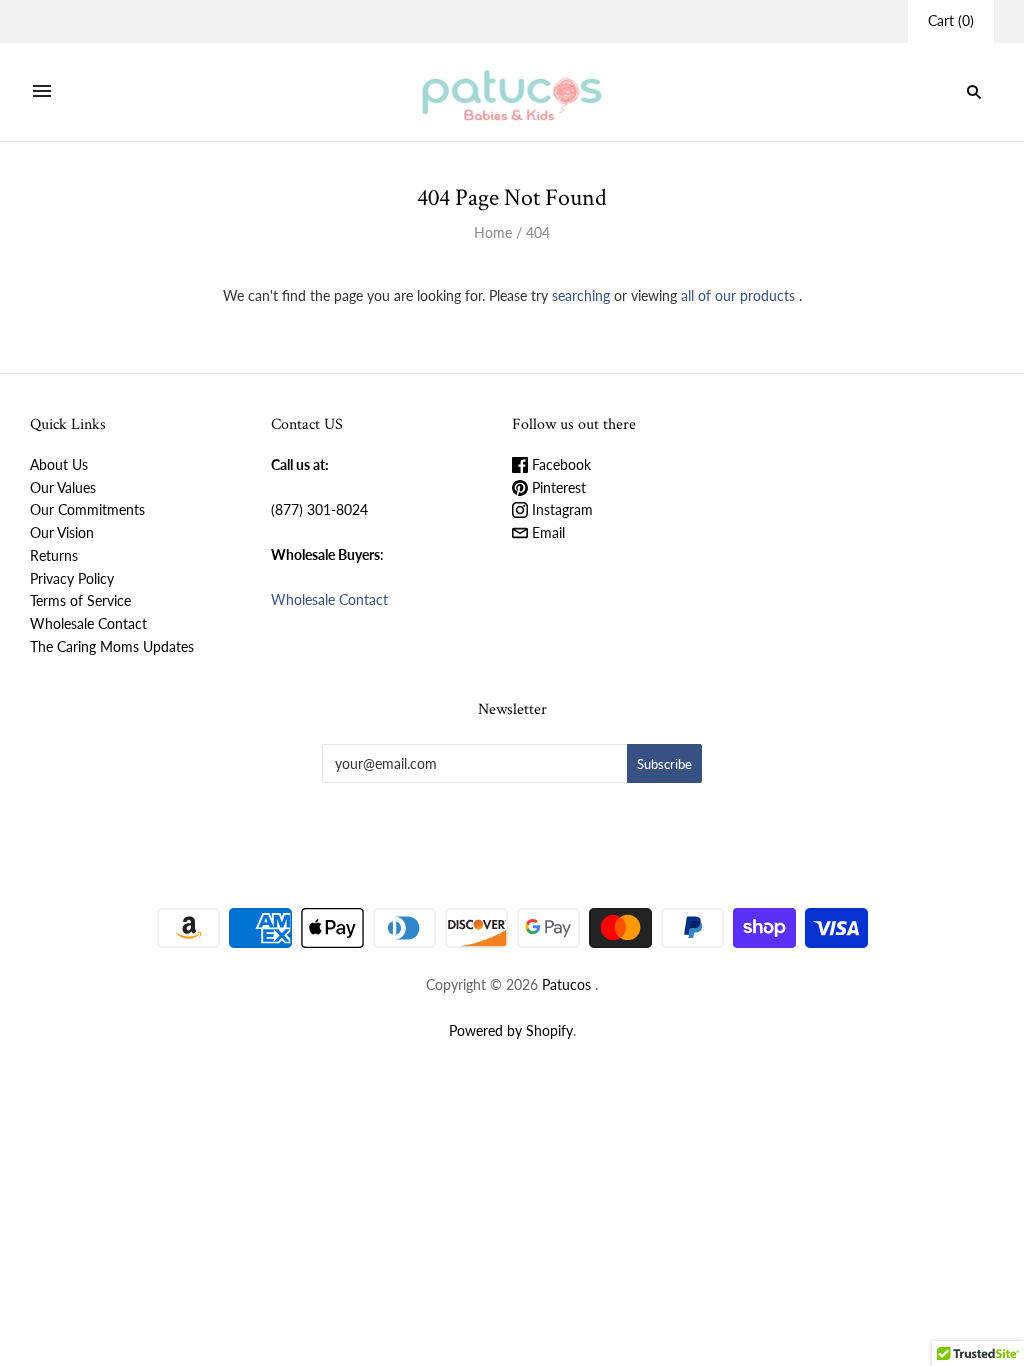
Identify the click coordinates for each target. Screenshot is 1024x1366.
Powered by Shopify (511, 1030)
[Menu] (42, 92)
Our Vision (62, 532)
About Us (59, 464)
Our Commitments (87, 509)
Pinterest (557, 487)
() (951, 20)
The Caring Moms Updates (112, 646)
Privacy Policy (72, 578)
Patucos (566, 984)
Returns (54, 555)
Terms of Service (80, 600)
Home (493, 232)
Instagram (560, 509)
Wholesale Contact (88, 623)
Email (546, 532)
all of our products (738, 295)
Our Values (63, 487)
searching (581, 295)
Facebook (559, 464)
